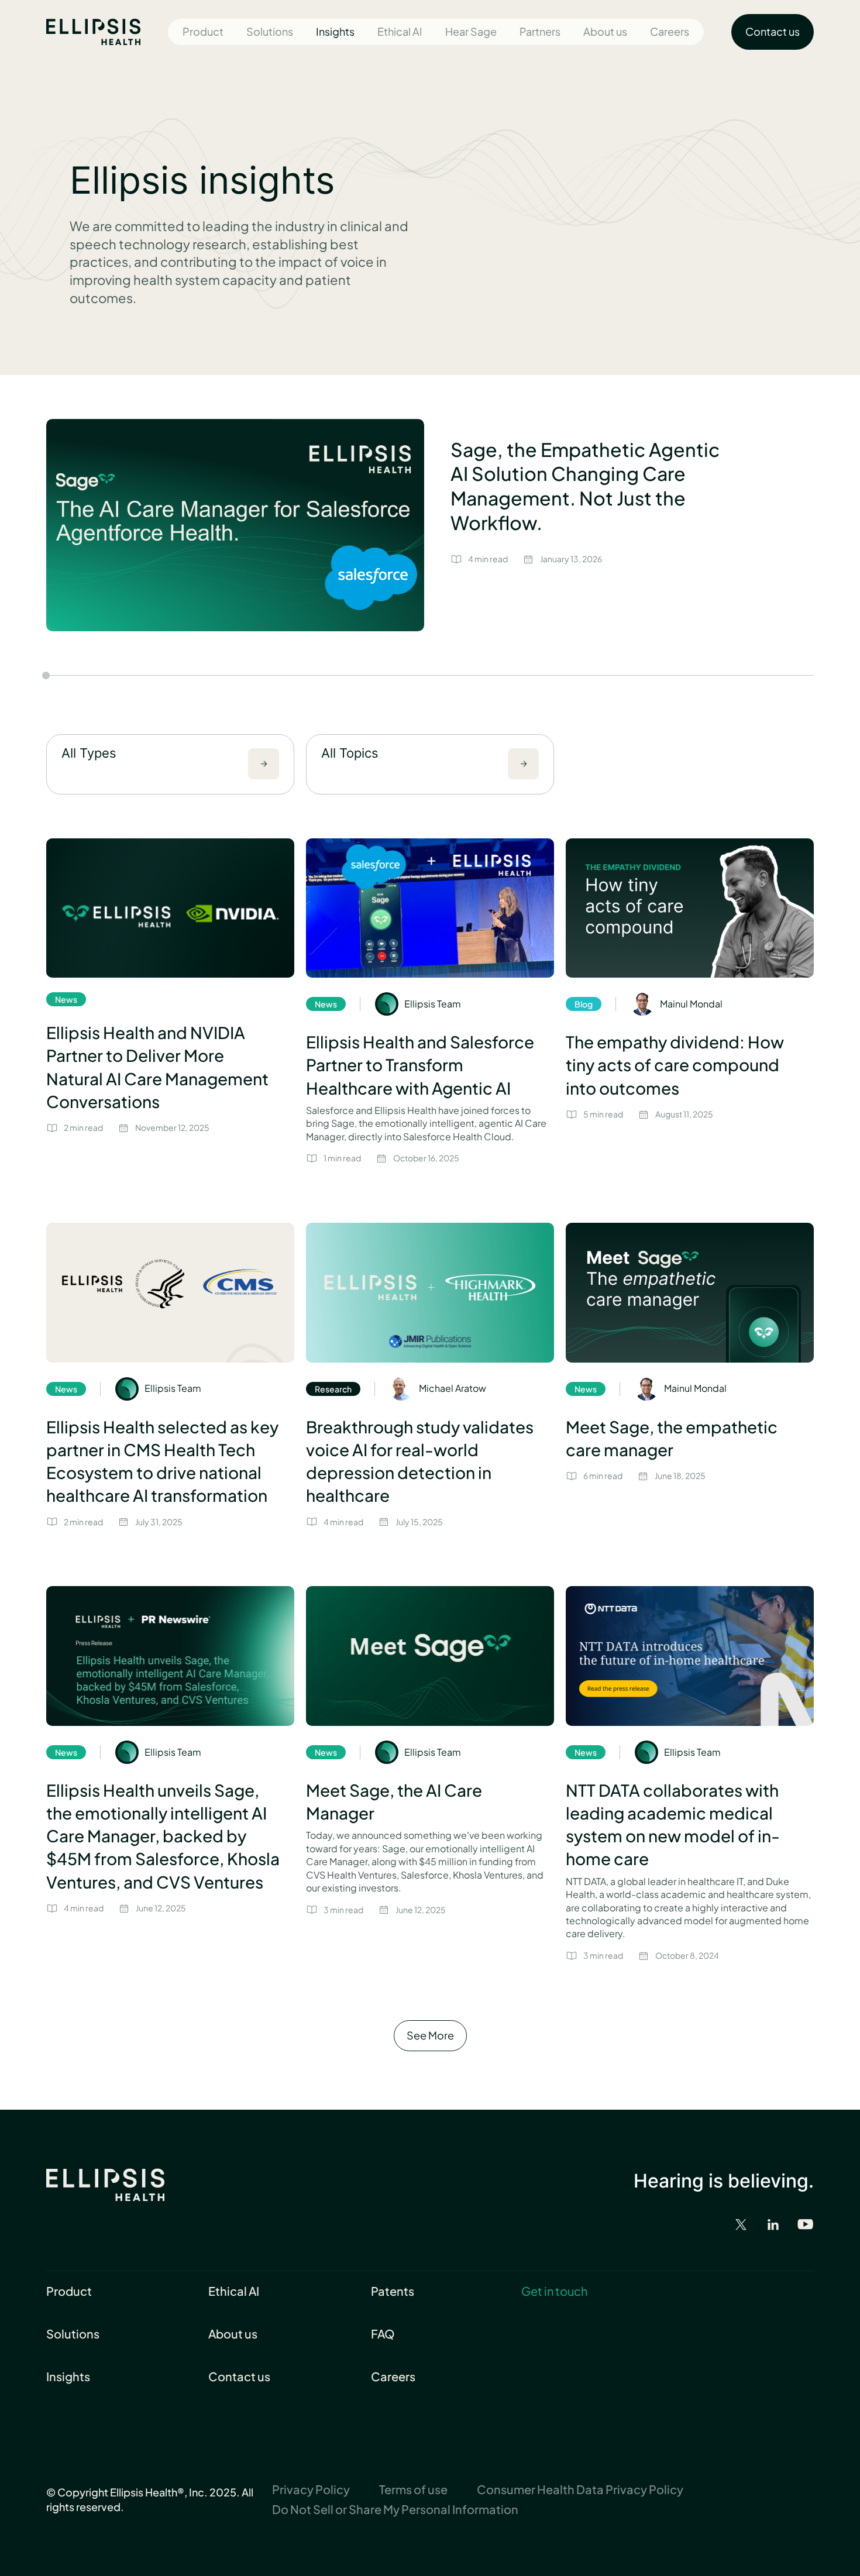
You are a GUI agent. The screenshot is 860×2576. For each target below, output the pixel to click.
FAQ (383, 2333)
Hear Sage (471, 31)
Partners (540, 31)
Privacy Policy (311, 2489)
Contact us (239, 2376)
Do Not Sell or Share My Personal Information (395, 2509)
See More (430, 2035)
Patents (393, 2291)
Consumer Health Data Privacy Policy (580, 2489)
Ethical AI (400, 31)
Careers (670, 31)
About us (605, 31)
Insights (335, 31)
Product (203, 31)
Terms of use (413, 2489)
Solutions (270, 31)
